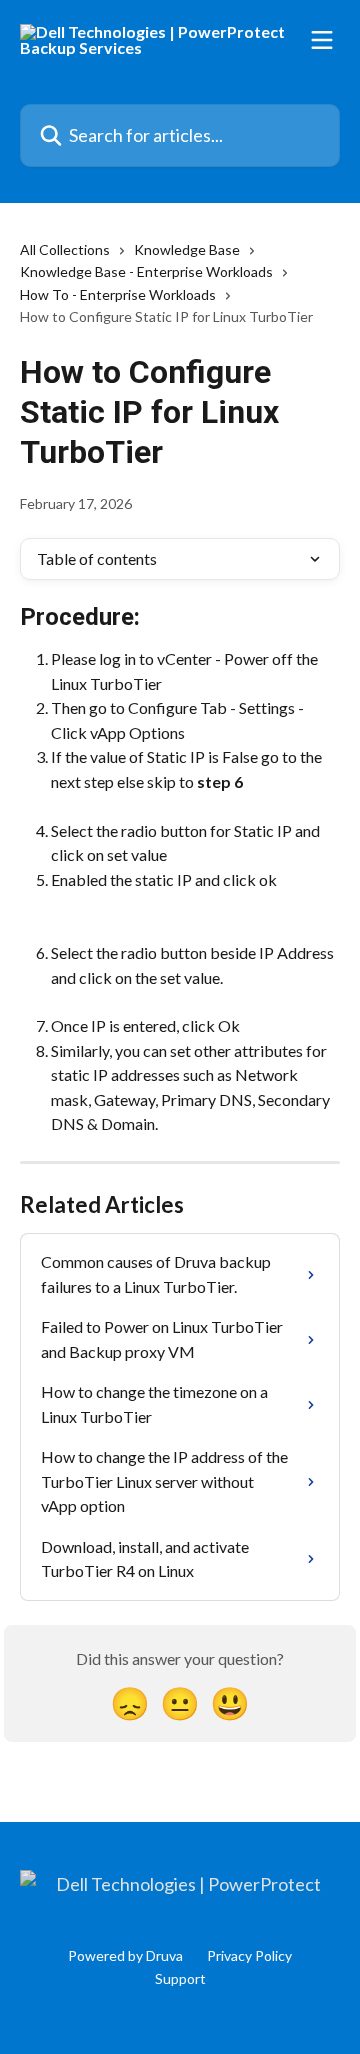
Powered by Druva (125, 1955)
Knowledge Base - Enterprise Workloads (146, 271)
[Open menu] (322, 40)
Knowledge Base (187, 249)
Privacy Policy (249, 1955)
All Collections (65, 249)
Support (180, 1978)
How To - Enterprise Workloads (118, 294)
